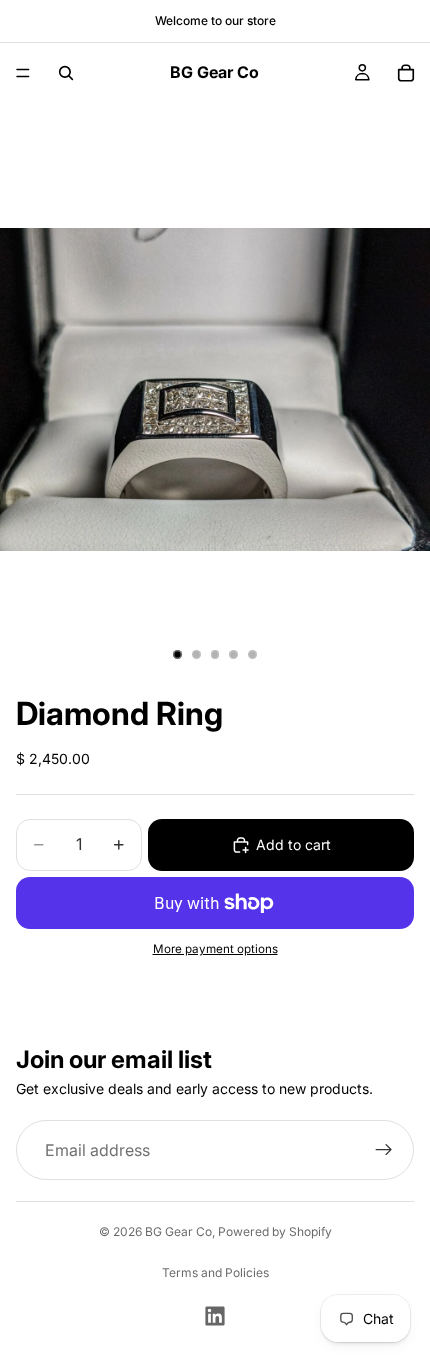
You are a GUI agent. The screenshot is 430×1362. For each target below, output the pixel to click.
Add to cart (293, 844)
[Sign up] (384, 1150)
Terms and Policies (215, 1272)
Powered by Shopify (275, 1231)
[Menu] (23, 73)
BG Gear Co (178, 1231)
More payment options (215, 949)
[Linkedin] (215, 1316)
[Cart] (406, 73)
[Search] (66, 73)
